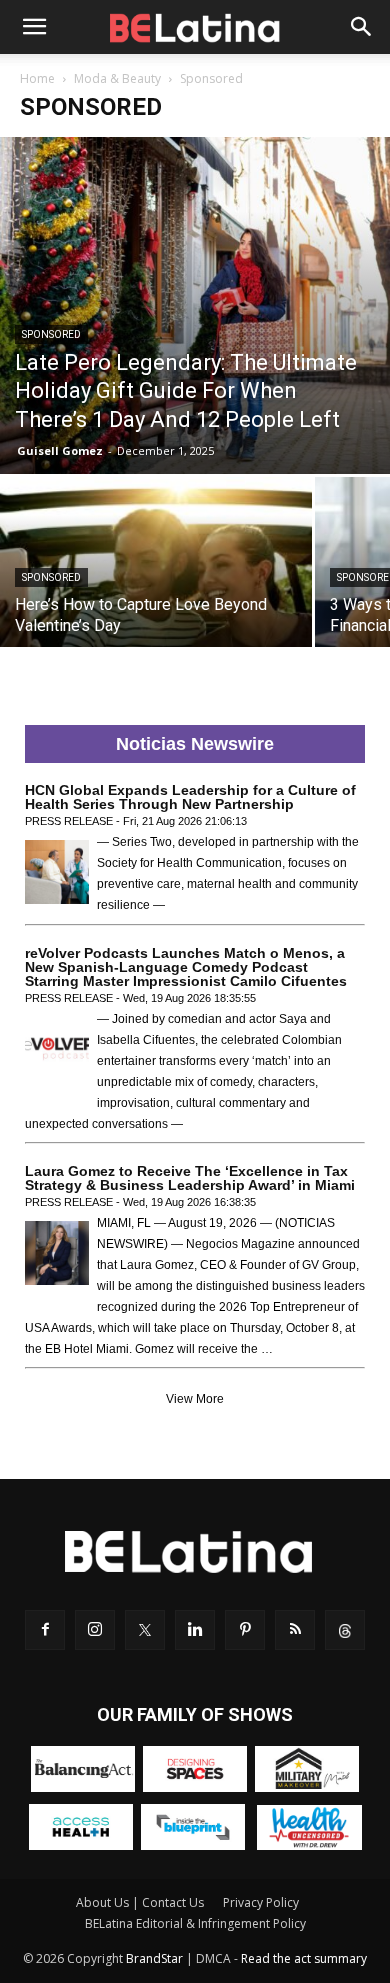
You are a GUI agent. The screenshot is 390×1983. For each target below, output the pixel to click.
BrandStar (154, 1958)
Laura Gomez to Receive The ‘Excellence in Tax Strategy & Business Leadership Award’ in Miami (190, 1178)
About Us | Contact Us (140, 1902)
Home (37, 78)
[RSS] (295, 1630)
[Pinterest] (245, 1630)
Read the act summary (304, 1958)
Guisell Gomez (60, 450)
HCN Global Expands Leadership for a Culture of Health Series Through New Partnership (190, 797)
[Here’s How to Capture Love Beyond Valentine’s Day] (156, 593)
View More (195, 1399)
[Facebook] (45, 1630)
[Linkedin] (195, 1630)
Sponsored (51, 334)
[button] (34, 27)
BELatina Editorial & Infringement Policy (195, 1923)
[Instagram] (95, 1630)
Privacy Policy (261, 1902)
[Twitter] (145, 1630)
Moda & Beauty (117, 78)
